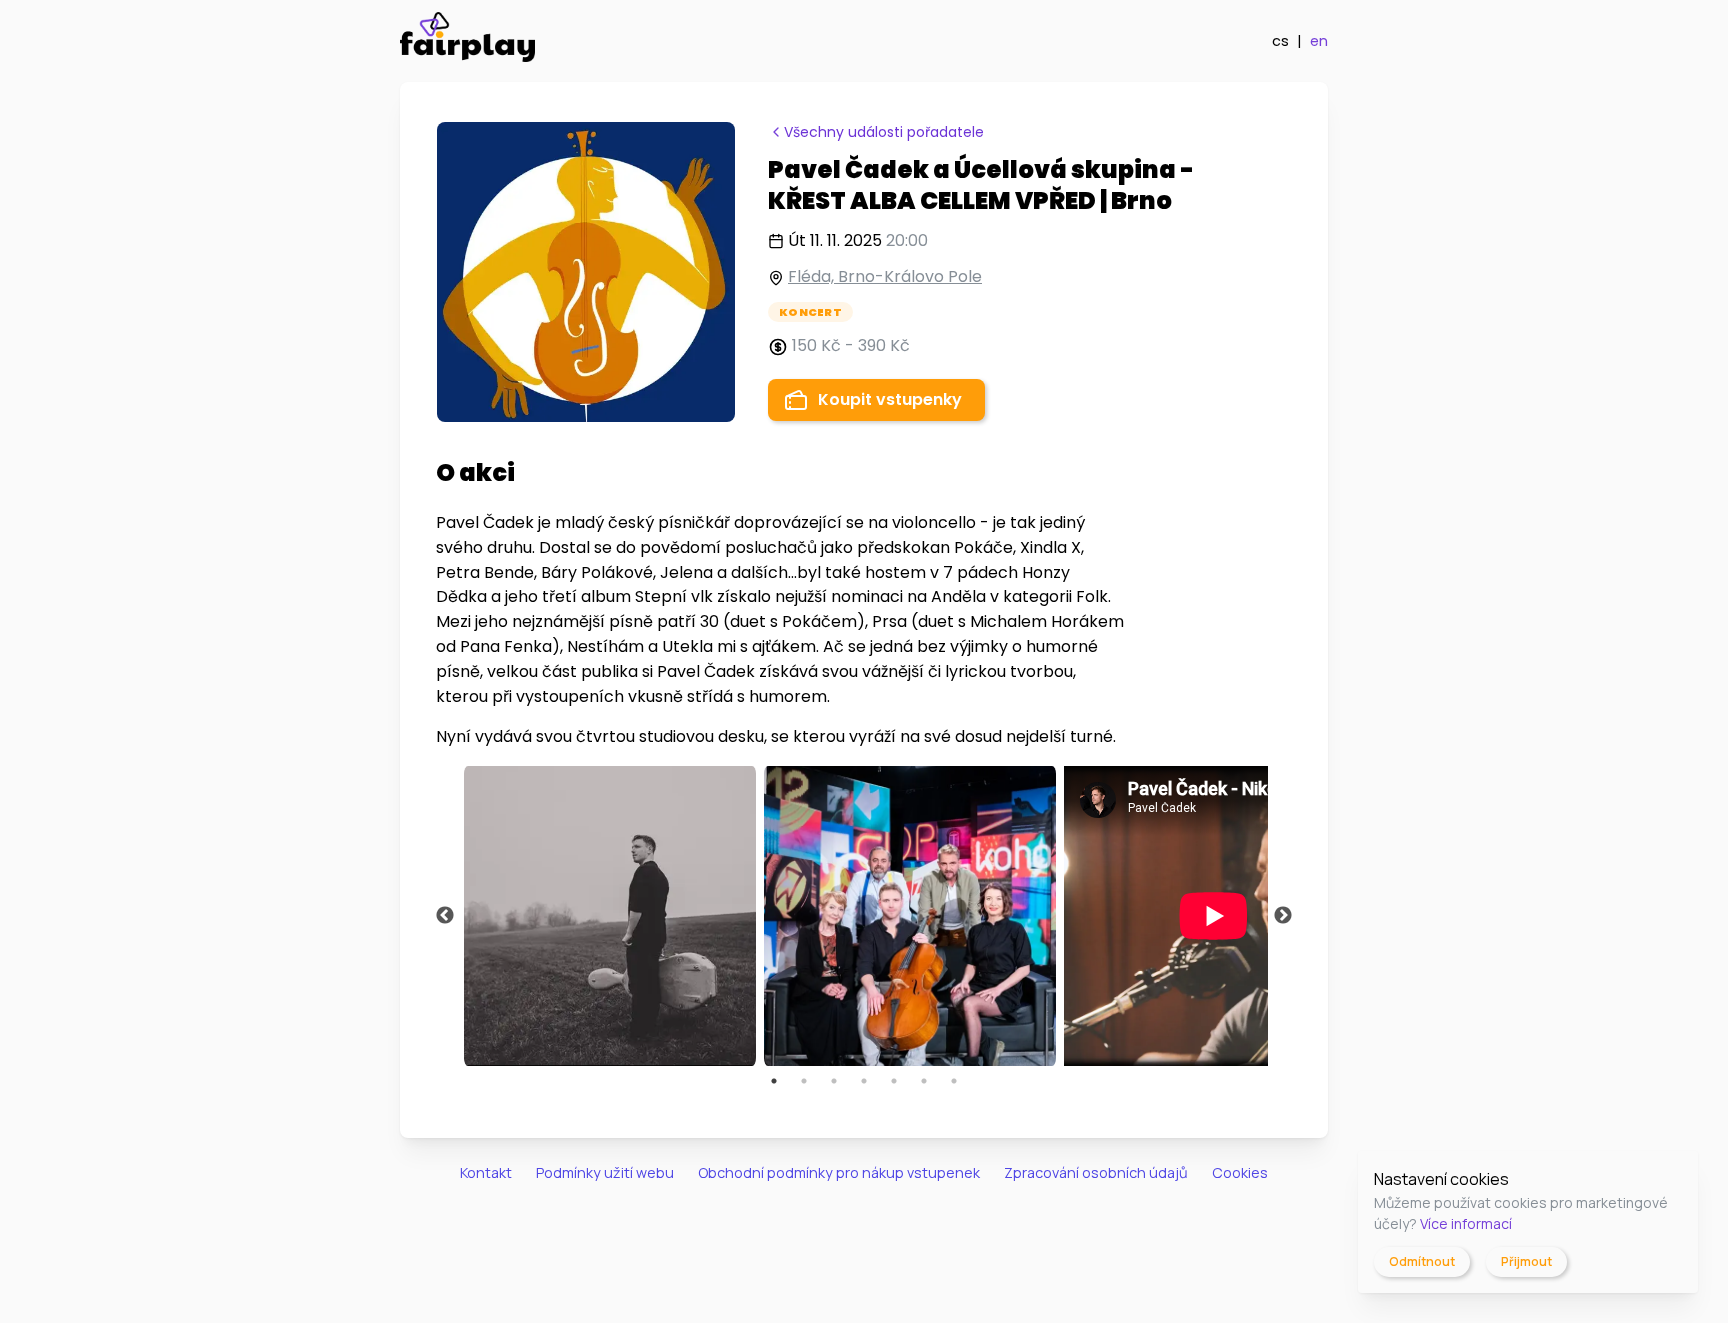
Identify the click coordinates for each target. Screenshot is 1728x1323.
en (1319, 41)
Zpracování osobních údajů (1096, 1172)
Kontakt (486, 1172)
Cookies (1240, 1172)
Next (1283, 916)
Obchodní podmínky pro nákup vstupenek (839, 1172)
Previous (445, 916)
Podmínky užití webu (605, 1172)
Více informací (1466, 1223)
